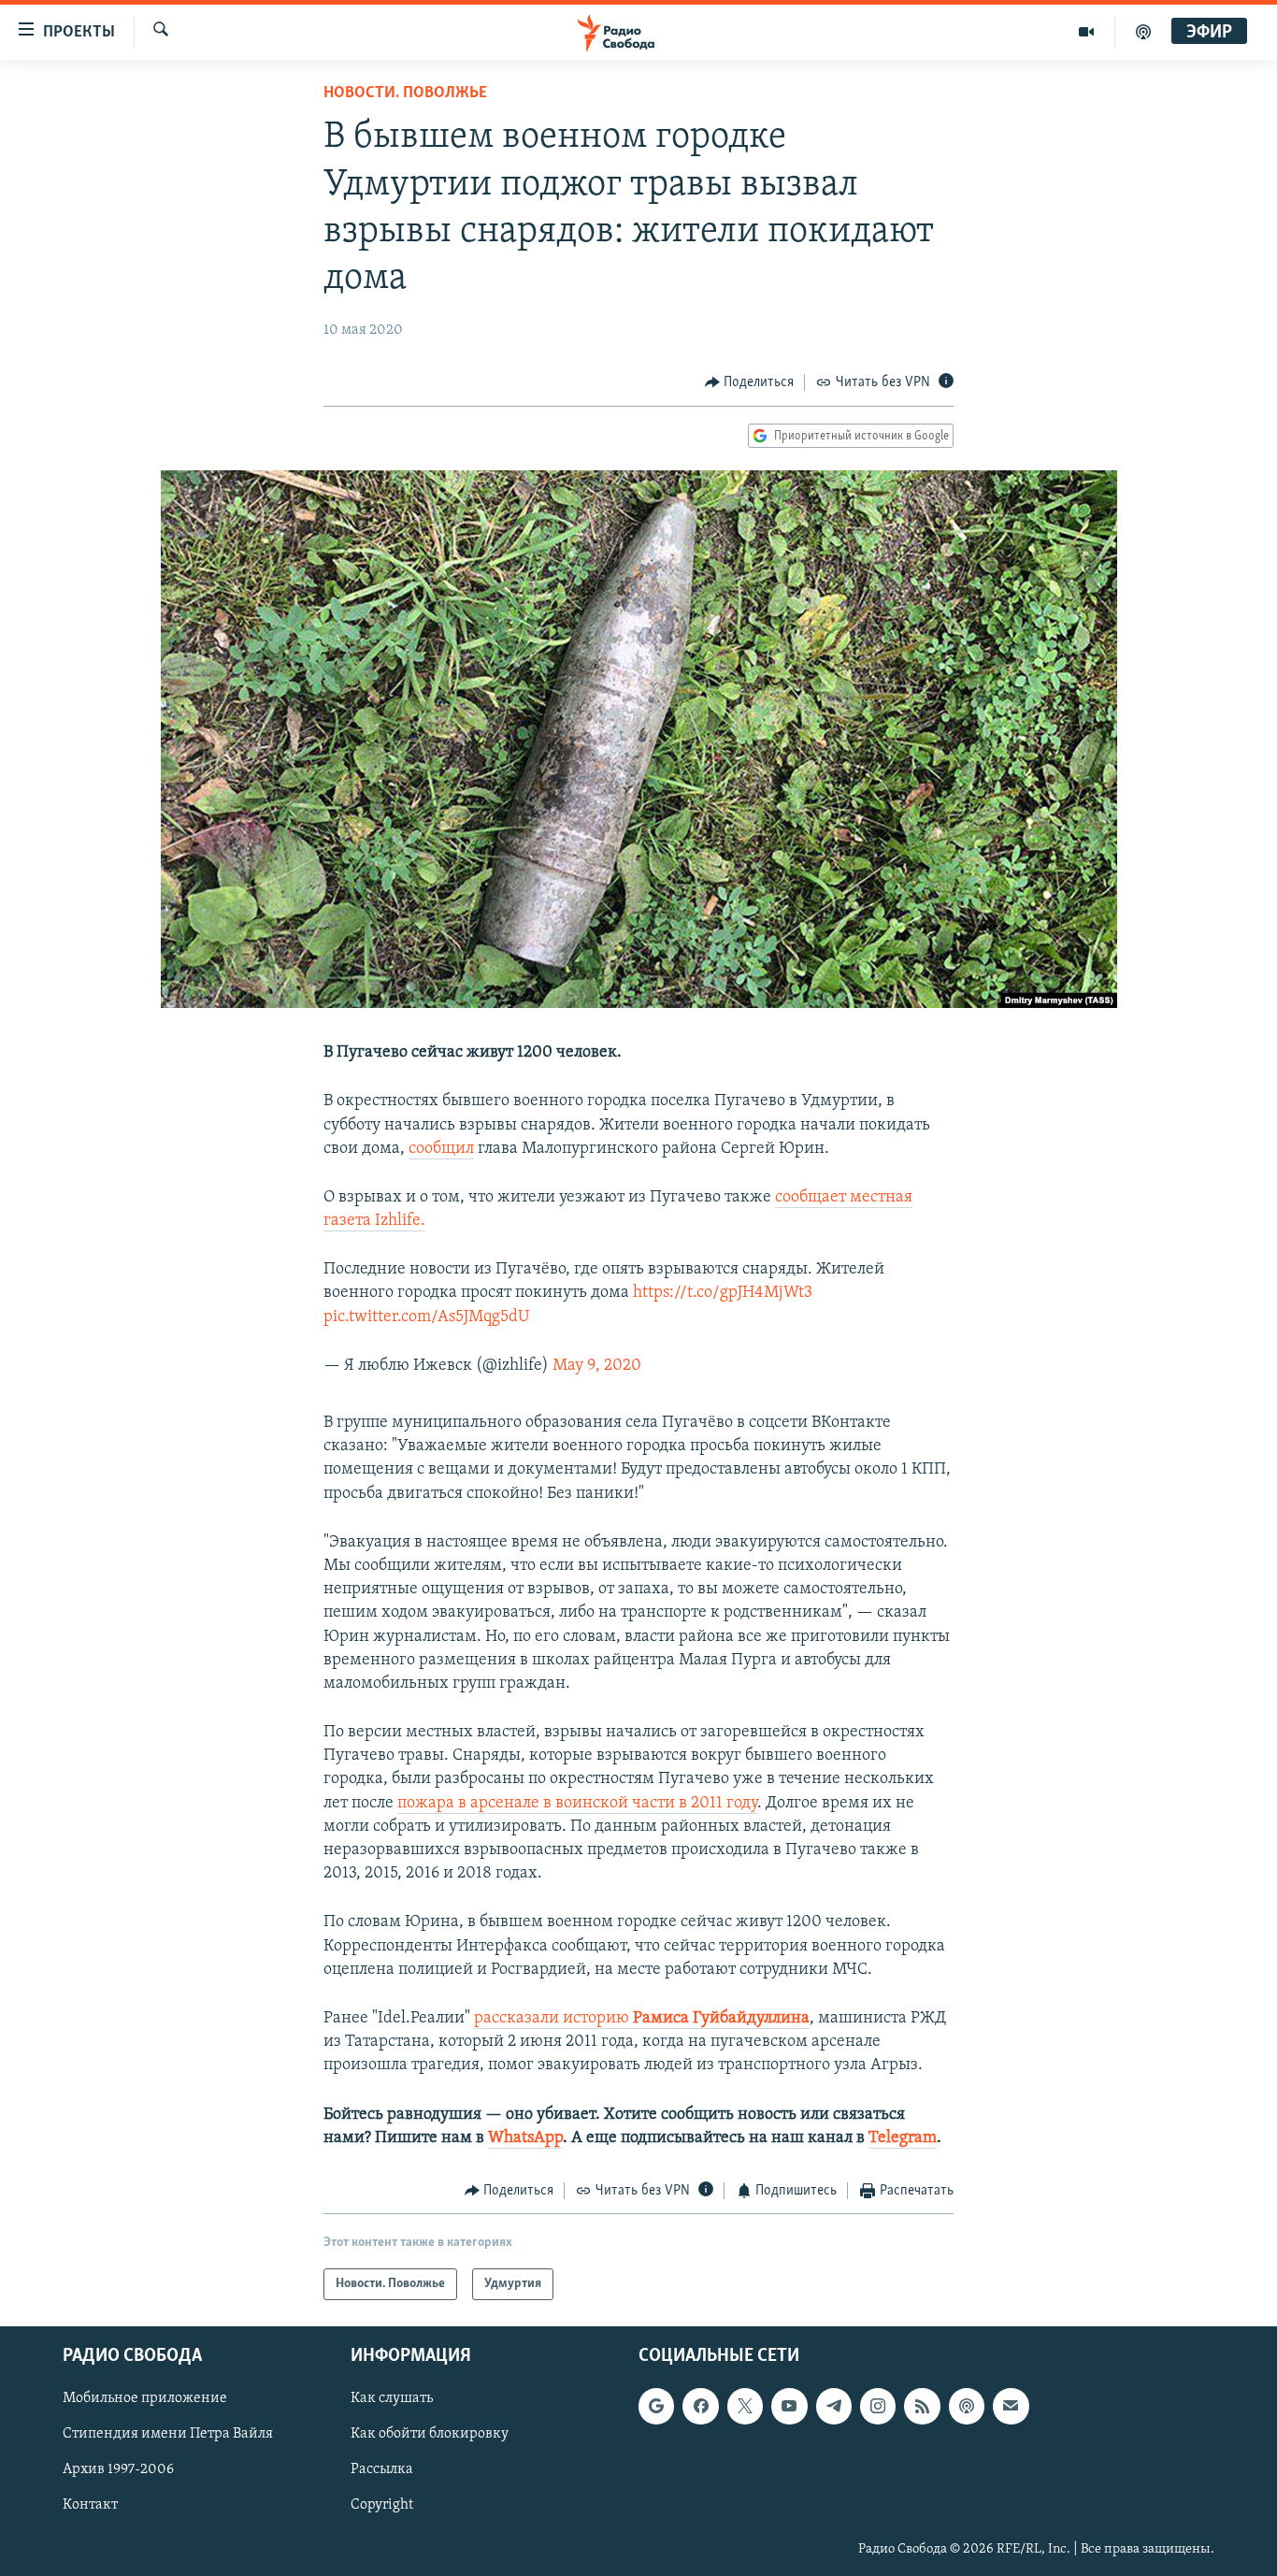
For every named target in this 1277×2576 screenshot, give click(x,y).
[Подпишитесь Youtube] (789, 2407)
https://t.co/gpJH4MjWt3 (723, 1293)
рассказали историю (642, 2019)
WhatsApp (525, 2138)
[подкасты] (1143, 32)
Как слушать (392, 2399)
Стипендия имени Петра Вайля (168, 2435)
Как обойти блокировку (430, 2435)
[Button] (750, 382)
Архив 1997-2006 (118, 2470)
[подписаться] (1011, 2407)
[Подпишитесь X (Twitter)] (745, 2407)
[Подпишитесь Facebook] (700, 2407)
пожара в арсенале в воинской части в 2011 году (577, 1804)
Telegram (903, 2138)
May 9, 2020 (597, 1366)
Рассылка (382, 2470)
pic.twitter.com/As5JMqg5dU (426, 1317)
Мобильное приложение (145, 2399)
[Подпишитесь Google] (656, 2407)
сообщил (441, 1149)
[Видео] (1087, 32)
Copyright (382, 2506)
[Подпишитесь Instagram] (878, 2407)
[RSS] (922, 2407)
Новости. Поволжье (405, 94)
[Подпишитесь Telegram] (834, 2407)
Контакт (90, 2506)
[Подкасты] (967, 2407)
